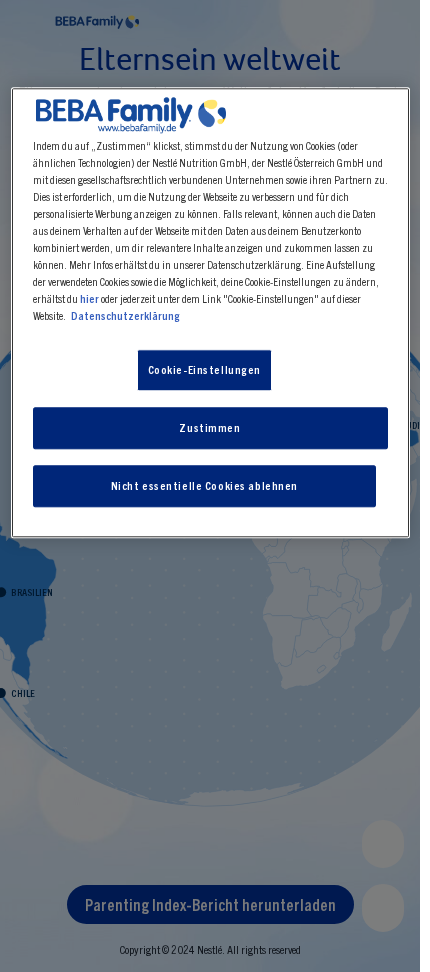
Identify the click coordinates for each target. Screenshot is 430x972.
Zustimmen (209, 428)
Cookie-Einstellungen (204, 370)
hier (89, 299)
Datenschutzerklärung (125, 316)
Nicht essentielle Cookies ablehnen (204, 486)
